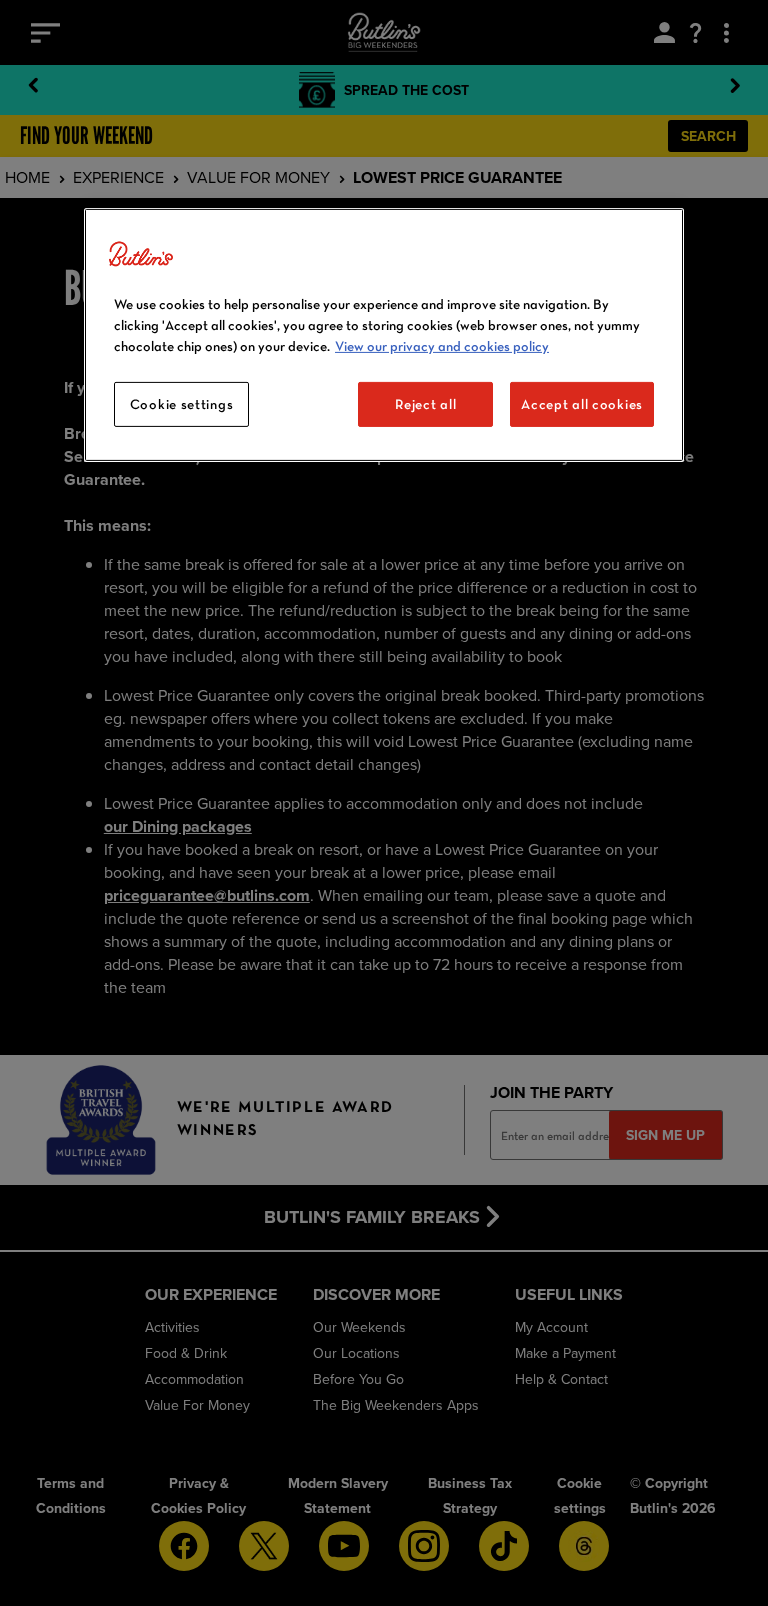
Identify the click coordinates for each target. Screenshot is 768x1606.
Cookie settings (182, 404)
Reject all (425, 404)
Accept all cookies (582, 404)
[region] (384, 335)
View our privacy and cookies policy (442, 346)
